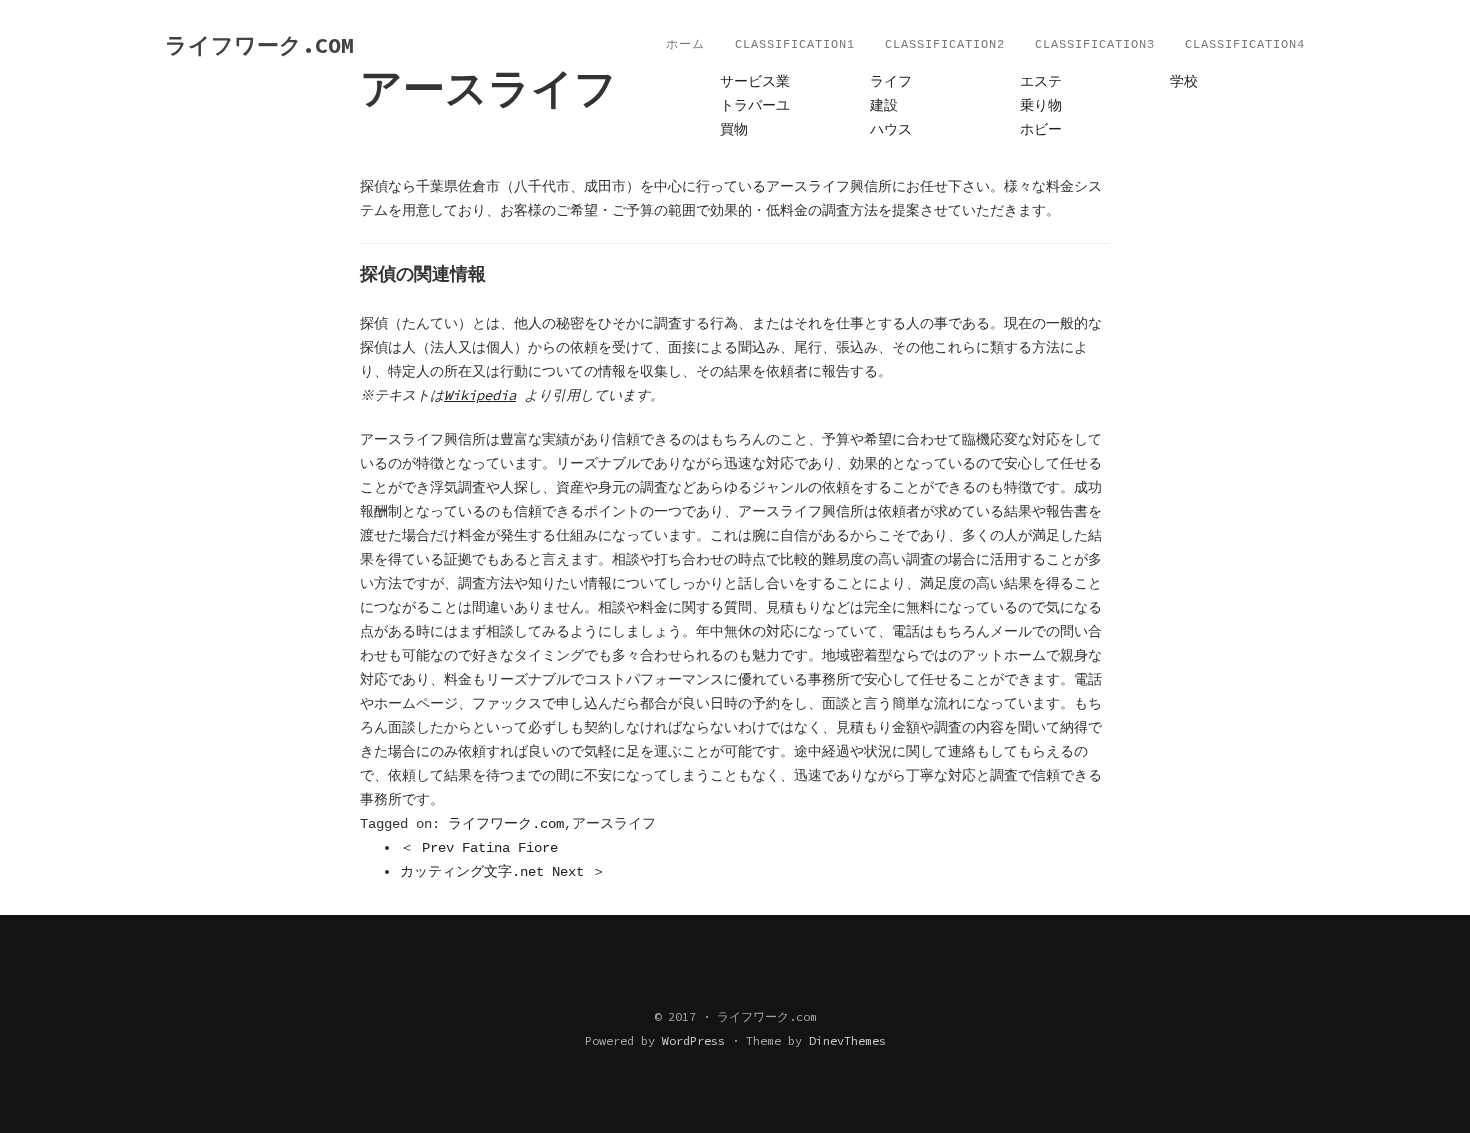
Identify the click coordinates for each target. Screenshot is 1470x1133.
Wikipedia (480, 395)
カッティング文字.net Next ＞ (503, 872)
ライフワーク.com (506, 824)
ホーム (685, 45)
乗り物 (1041, 106)
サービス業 (755, 82)
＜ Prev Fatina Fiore (479, 848)
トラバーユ (755, 106)
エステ (1041, 82)
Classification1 (795, 45)
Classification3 (1095, 45)
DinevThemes (847, 1040)
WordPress (693, 1040)
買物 (734, 130)
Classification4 (1245, 45)
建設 (884, 106)
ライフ (891, 82)
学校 (1184, 82)
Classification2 (945, 45)
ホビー (1041, 130)
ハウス (891, 130)
